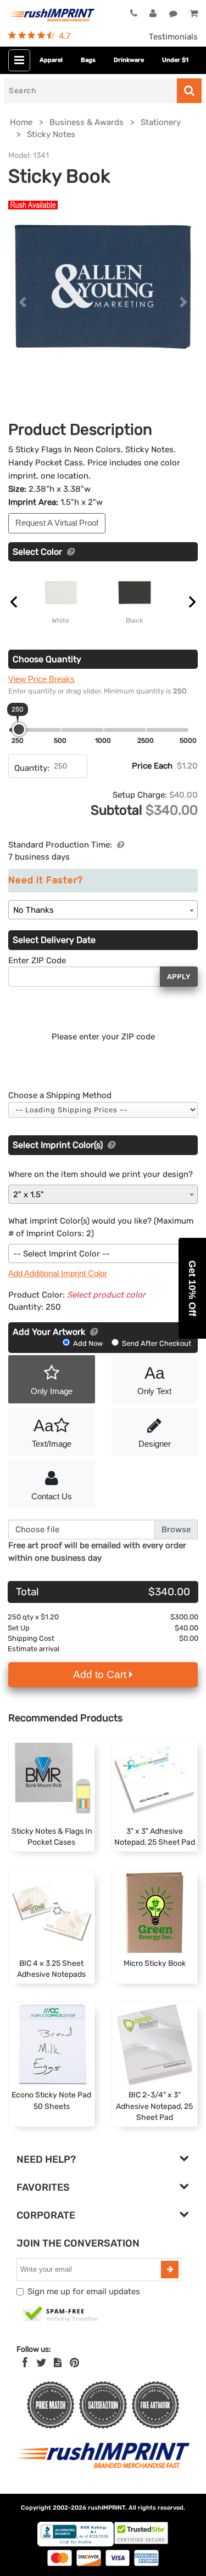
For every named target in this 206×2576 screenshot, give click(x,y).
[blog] (58, 2363)
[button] (192, 1288)
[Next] (183, 302)
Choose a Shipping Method (60, 1095)
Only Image (52, 1391)
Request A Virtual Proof (57, 523)
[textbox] (103, 1254)
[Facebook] (25, 2363)
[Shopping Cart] (194, 14)
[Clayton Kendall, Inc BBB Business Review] (75, 2544)
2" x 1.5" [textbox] (29, 1195)
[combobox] (103, 910)
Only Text (154, 1380)
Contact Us (52, 1496)
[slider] (19, 729)
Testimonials (173, 37)
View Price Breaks (41, 679)
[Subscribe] (170, 2270)
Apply (179, 977)
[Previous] (23, 302)
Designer (155, 1444)
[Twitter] (41, 2363)
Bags (88, 60)
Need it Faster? (46, 880)
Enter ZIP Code (37, 960)
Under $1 (175, 60)
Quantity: (32, 768)
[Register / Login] (153, 14)
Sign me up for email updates (84, 2291)
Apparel (51, 60)
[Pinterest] (74, 2363)
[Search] (189, 91)
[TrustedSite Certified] (60, 2315)
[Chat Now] (173, 14)
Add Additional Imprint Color (58, 1273)
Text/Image (52, 1432)
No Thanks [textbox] (34, 910)
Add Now (88, 1343)
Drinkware (129, 60)
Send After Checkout (156, 1343)
